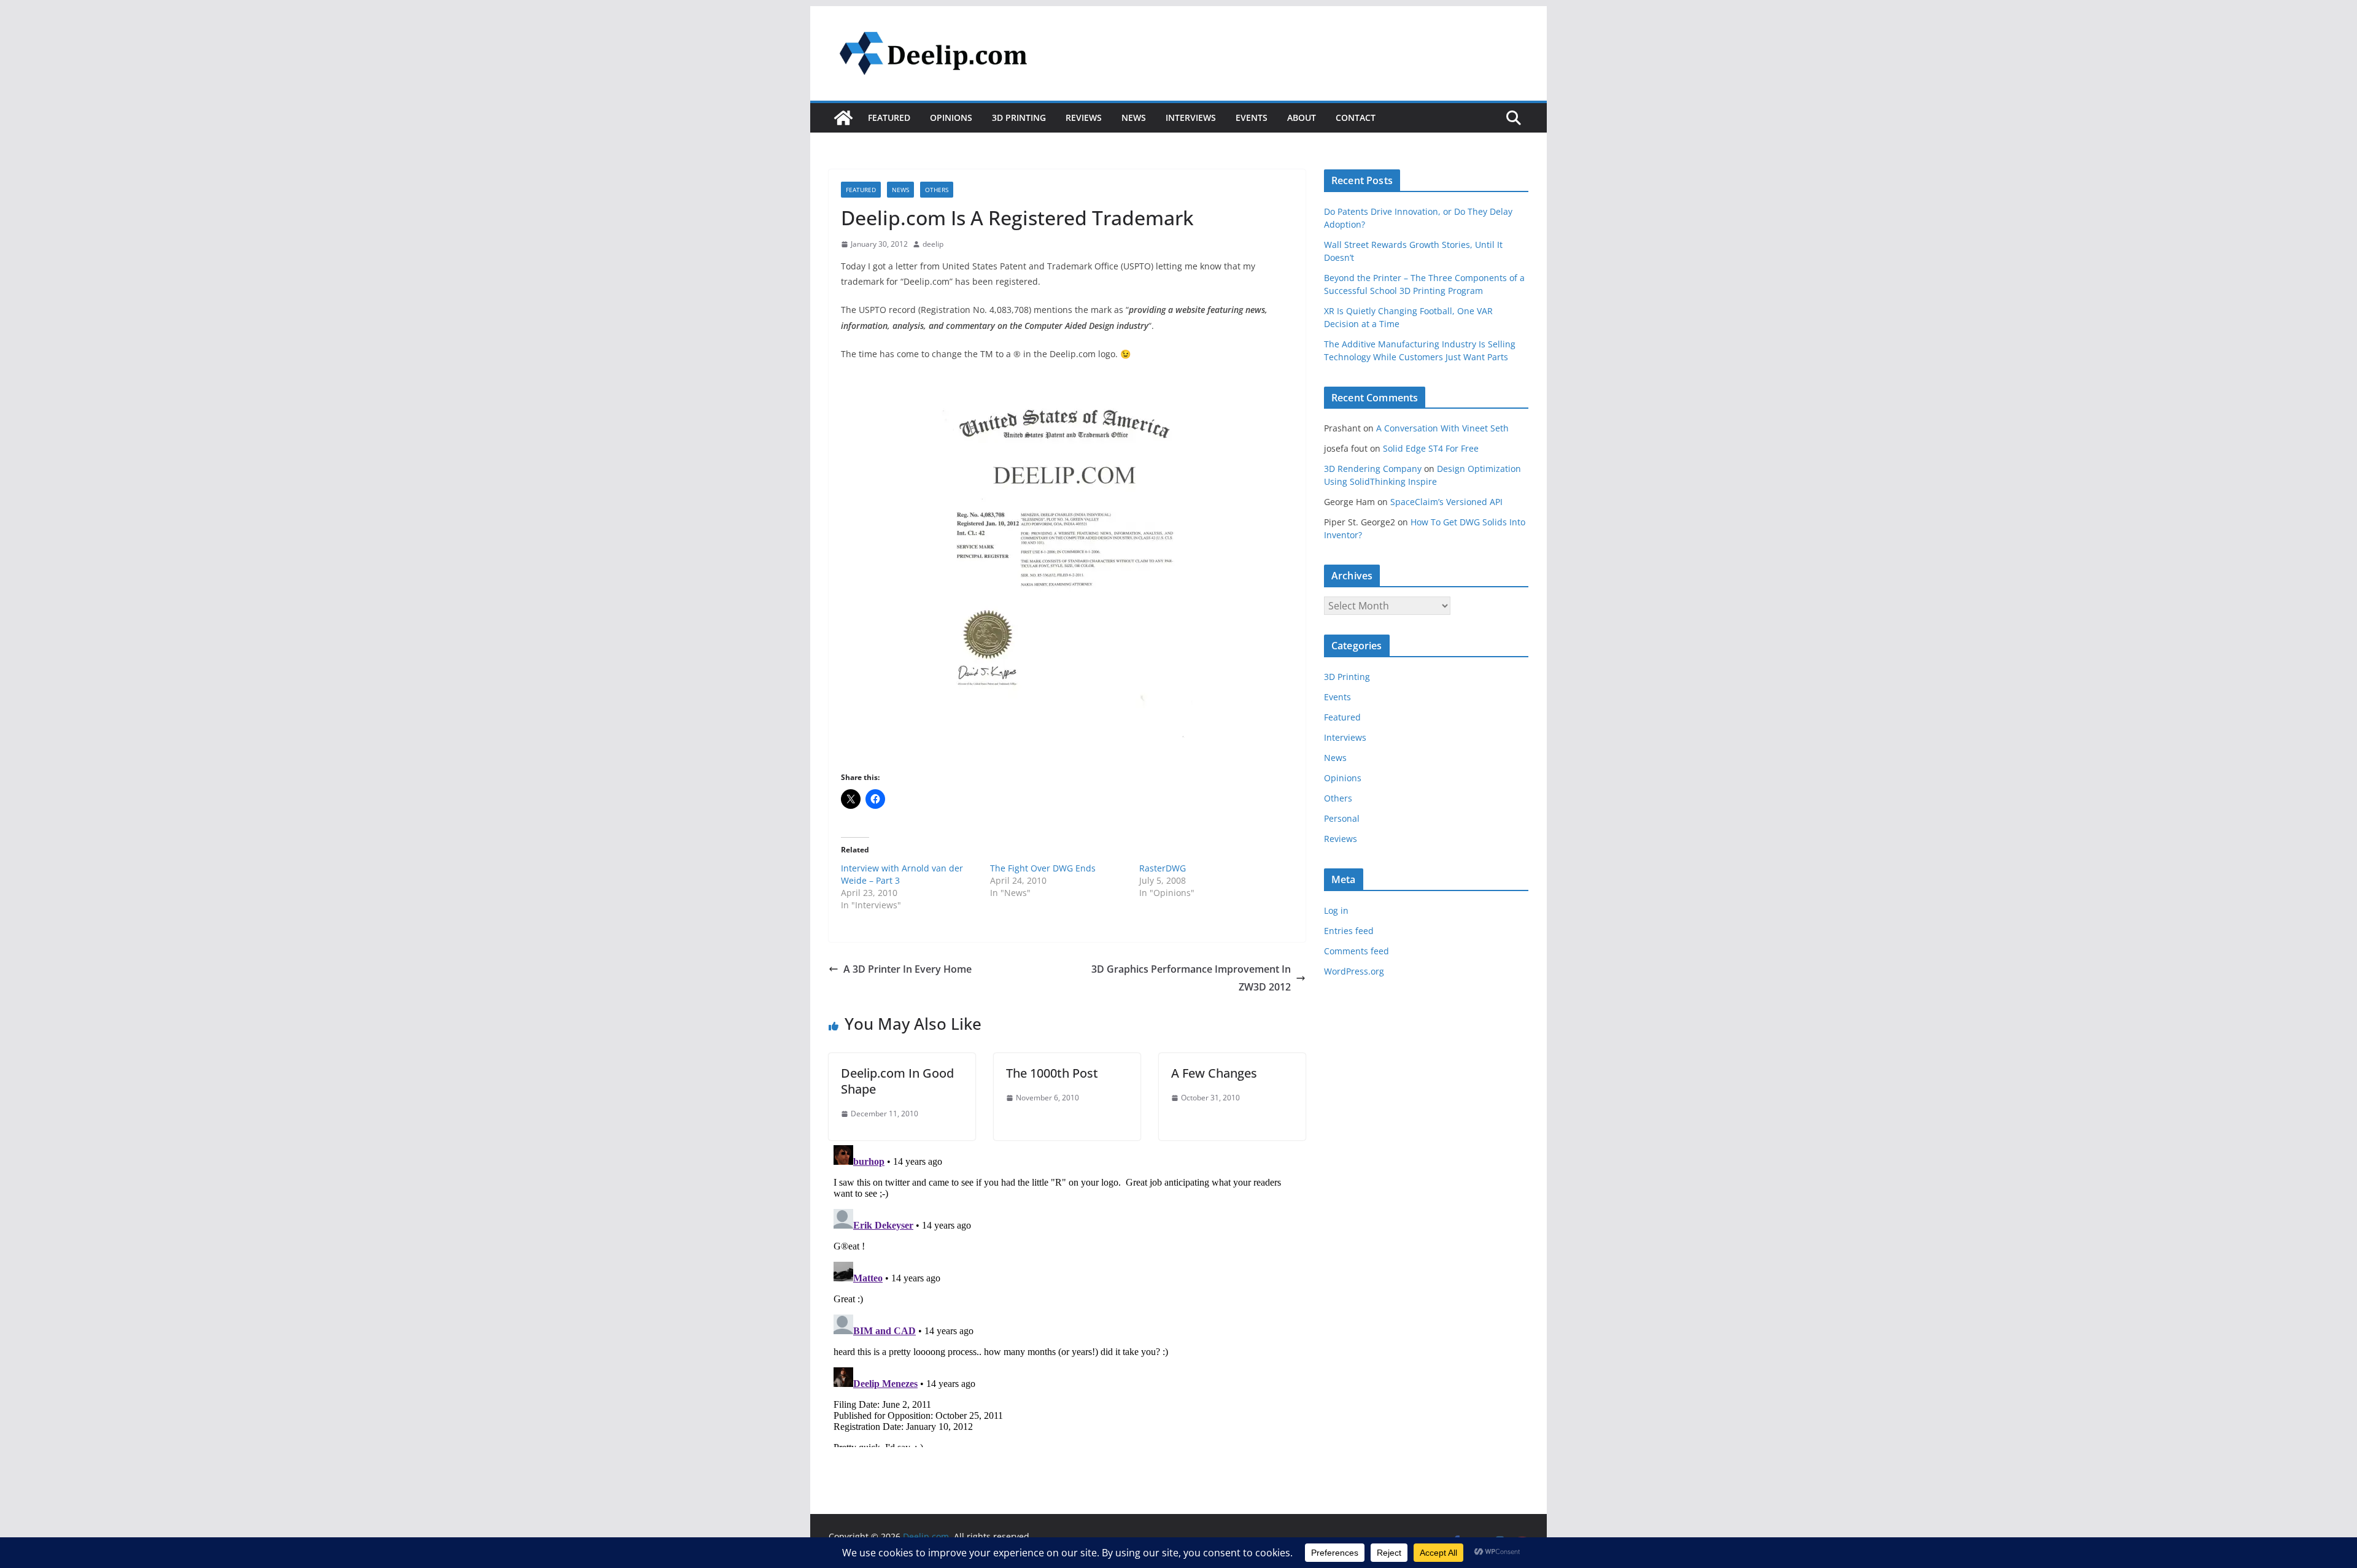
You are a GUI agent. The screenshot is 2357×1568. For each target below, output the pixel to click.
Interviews (1191, 118)
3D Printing (1019, 118)
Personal (1342, 818)
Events (1252, 118)
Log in (1336, 910)
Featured (889, 118)
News (1134, 118)
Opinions (951, 118)
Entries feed (1349, 931)
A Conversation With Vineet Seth (1442, 428)
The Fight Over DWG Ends (1043, 868)
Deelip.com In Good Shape (897, 1081)
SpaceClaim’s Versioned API (1446, 502)
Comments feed (1357, 951)
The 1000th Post (1052, 1073)
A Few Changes (1214, 1073)
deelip (933, 244)
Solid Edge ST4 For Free (1431, 448)
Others (937, 190)
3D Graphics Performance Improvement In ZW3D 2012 (1191, 978)
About (1302, 118)
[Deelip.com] (843, 118)
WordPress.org (1354, 971)
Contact (1356, 118)
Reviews (1084, 118)
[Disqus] (1067, 1294)
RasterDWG (1163, 868)
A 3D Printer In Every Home (908, 969)
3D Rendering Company (1373, 469)
